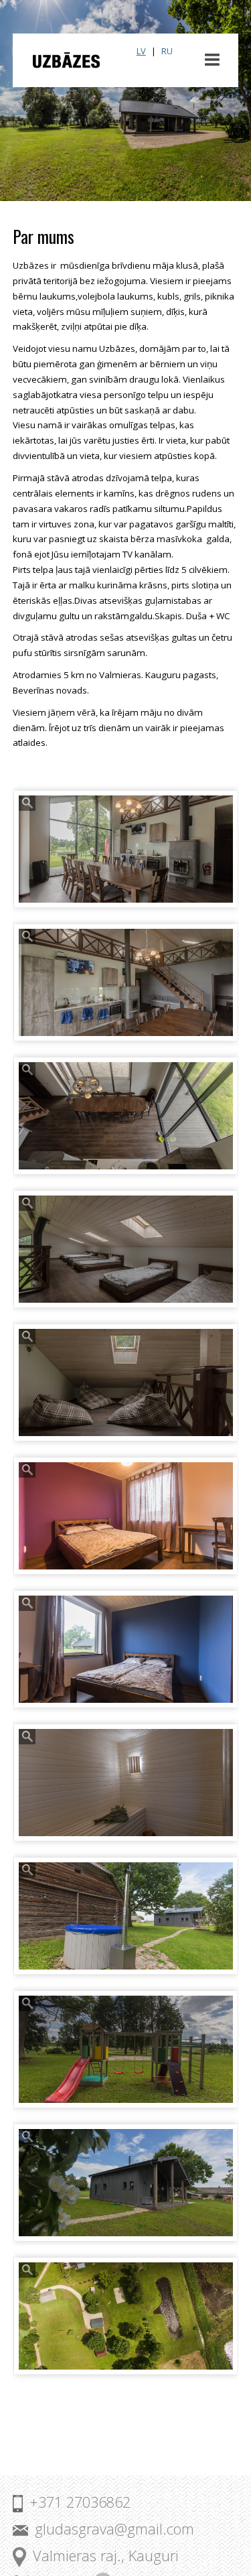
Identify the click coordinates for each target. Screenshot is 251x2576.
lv (141, 51)
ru (167, 51)
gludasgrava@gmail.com (114, 2529)
